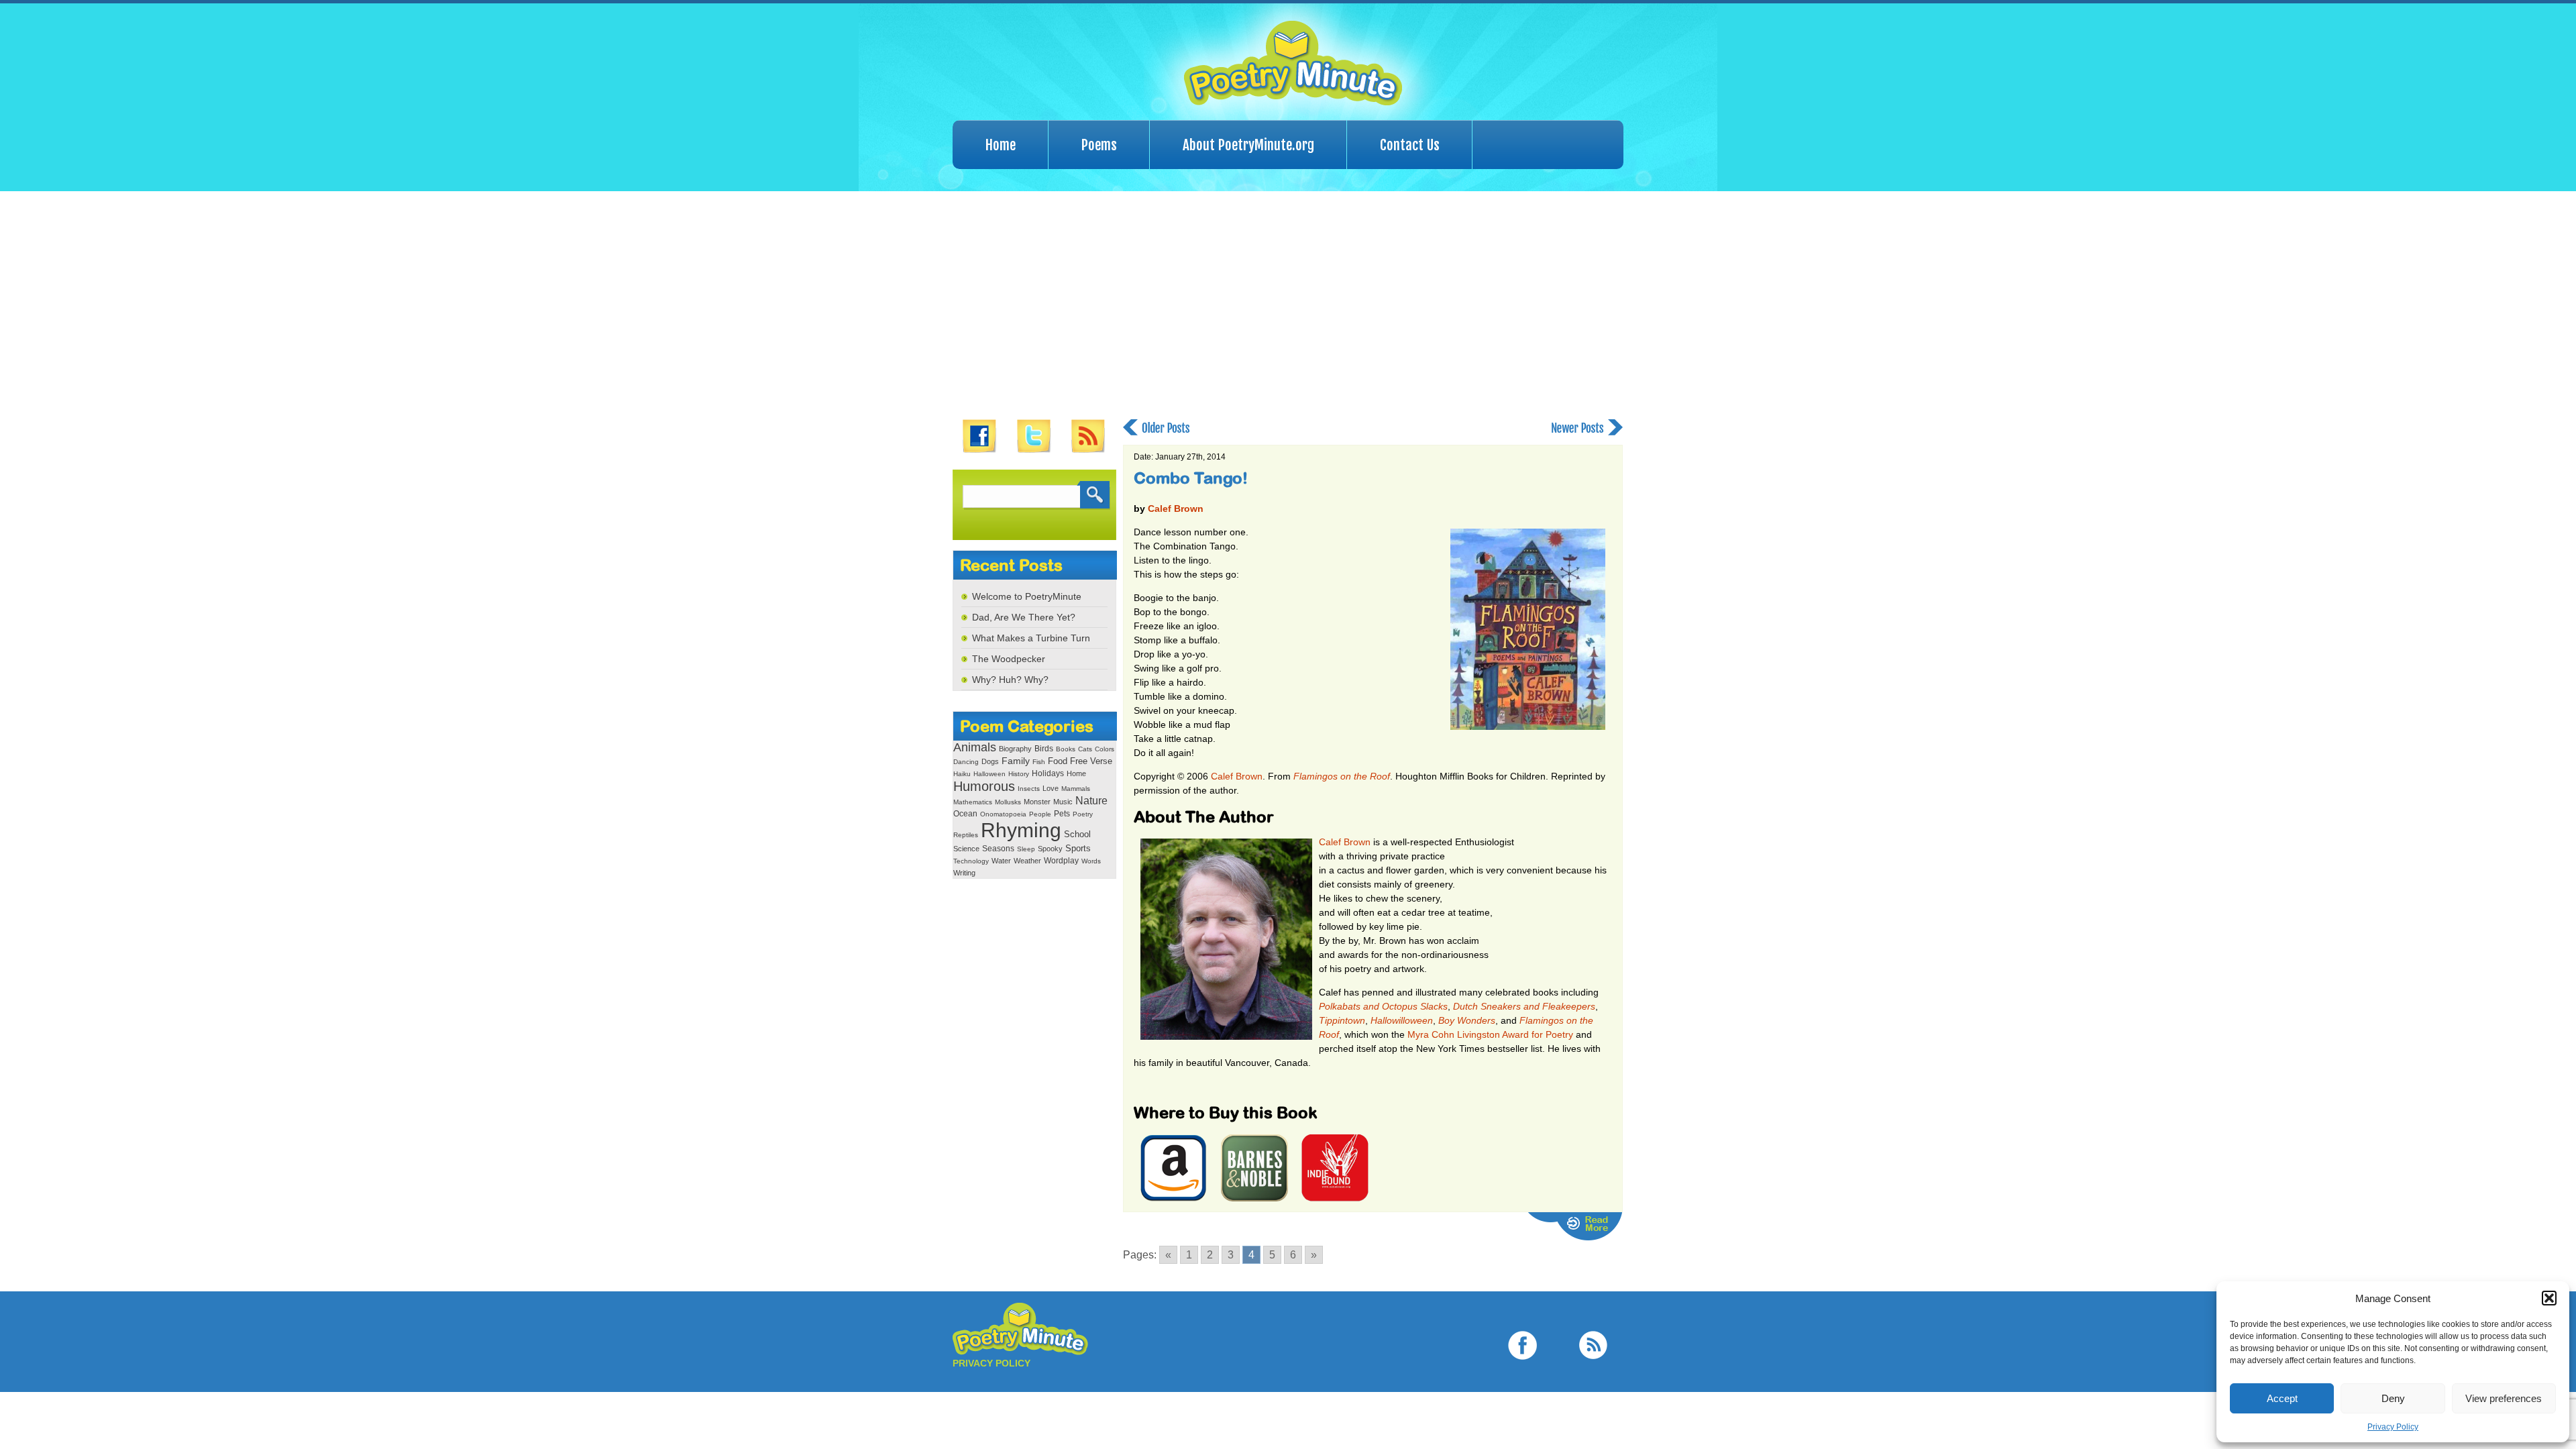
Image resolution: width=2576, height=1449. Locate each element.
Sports (1078, 849)
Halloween (989, 774)
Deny (2393, 1398)
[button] (2549, 1298)
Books (1066, 749)
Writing (964, 873)
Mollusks (1008, 802)
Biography (1015, 749)
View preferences (2504, 1398)
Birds (1044, 749)
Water (1001, 861)
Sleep (1026, 849)
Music (1063, 802)
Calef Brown (1176, 508)
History (1019, 774)
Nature (1091, 800)
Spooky (1050, 849)
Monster (1037, 802)
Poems (1099, 145)
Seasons (998, 849)
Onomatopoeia (1003, 814)
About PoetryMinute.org (1248, 145)
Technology (971, 861)
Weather (1027, 861)
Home (1001, 145)
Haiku (962, 774)
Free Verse (1091, 761)
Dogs (990, 761)
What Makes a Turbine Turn (1031, 638)
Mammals (1076, 789)
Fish (1039, 762)
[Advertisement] (1288, 305)
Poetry (1083, 814)
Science (966, 849)
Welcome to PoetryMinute (1027, 596)
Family (1016, 761)
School (1077, 834)
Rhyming (1021, 830)
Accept (2282, 1398)
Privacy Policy (2393, 1427)
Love (1051, 788)
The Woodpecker (1009, 659)
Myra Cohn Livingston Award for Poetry (1490, 1034)
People (1040, 814)
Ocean (965, 814)
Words (1091, 861)
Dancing (966, 762)
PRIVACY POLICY (991, 1363)
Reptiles (966, 835)
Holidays (1048, 773)
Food (1058, 761)
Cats (1085, 749)
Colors (1105, 749)
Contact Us (1410, 145)
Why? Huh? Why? (1010, 680)
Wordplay (1061, 860)
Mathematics (973, 802)
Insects (1029, 789)
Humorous (984, 786)
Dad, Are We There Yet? (1024, 617)
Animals (975, 747)
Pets (1062, 814)
